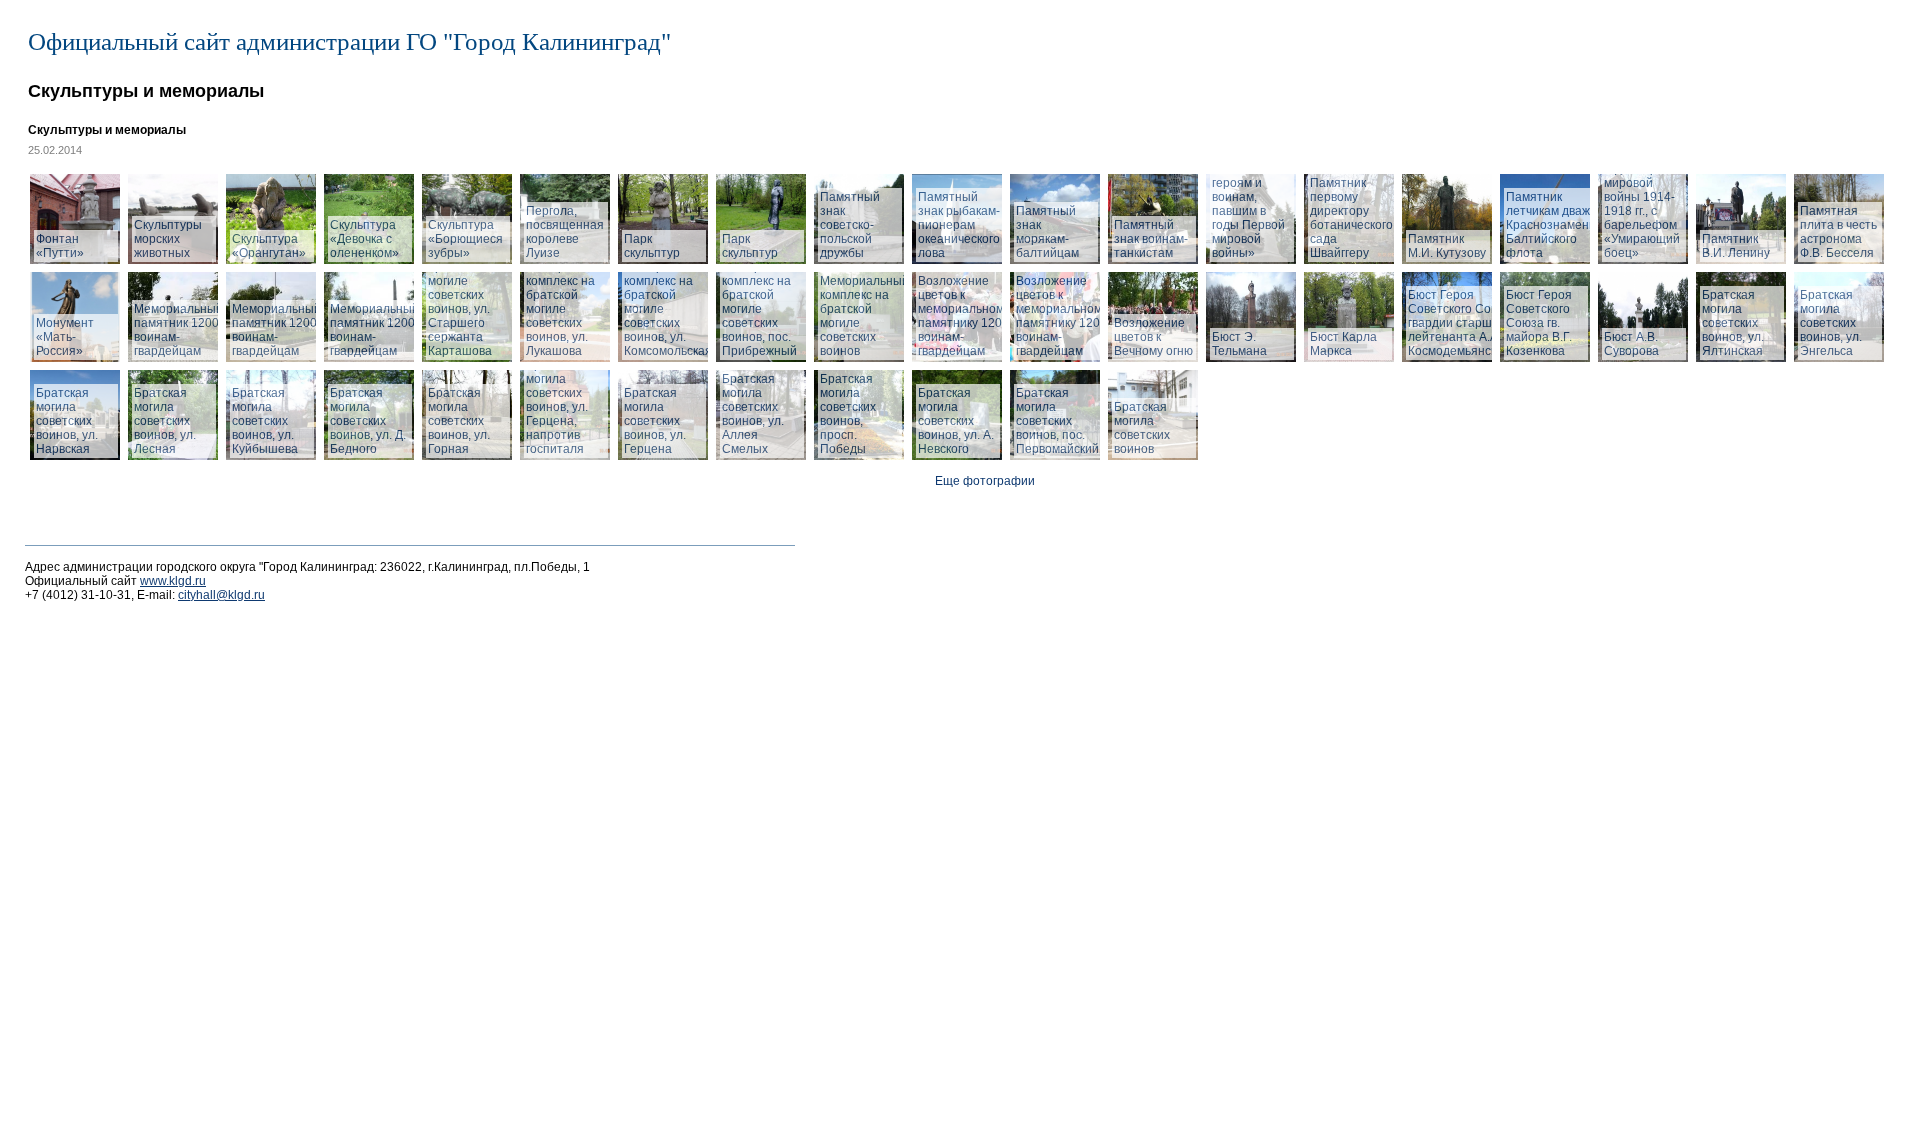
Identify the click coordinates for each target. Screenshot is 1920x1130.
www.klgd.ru (173, 581)
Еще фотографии (985, 481)
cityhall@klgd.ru (221, 595)
